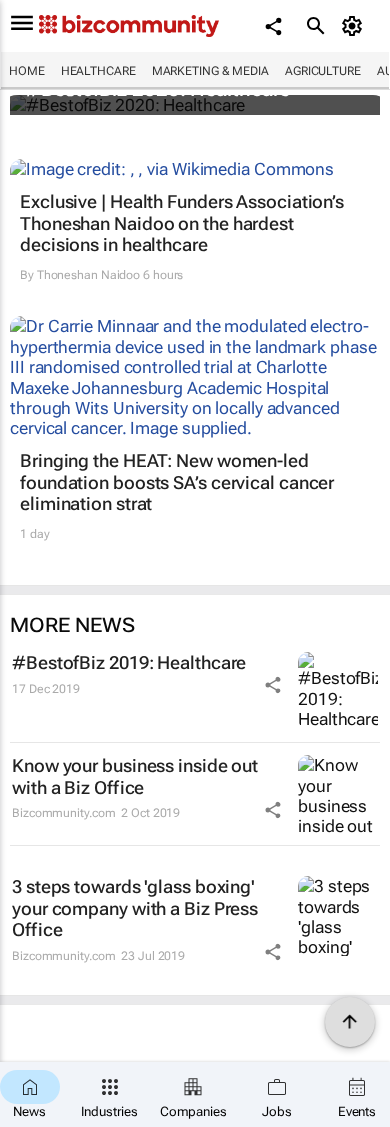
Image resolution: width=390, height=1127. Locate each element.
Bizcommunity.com (63, 813)
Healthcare (98, 71)
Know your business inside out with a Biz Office (135, 776)
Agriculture (323, 71)
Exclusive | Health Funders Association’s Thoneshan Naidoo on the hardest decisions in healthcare (182, 223)
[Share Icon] (273, 685)
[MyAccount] (355, 26)
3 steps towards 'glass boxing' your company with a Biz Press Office (135, 908)
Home (27, 71)
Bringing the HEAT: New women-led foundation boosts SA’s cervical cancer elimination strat (177, 482)
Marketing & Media (210, 71)
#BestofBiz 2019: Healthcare (129, 662)
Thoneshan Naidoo (88, 275)
